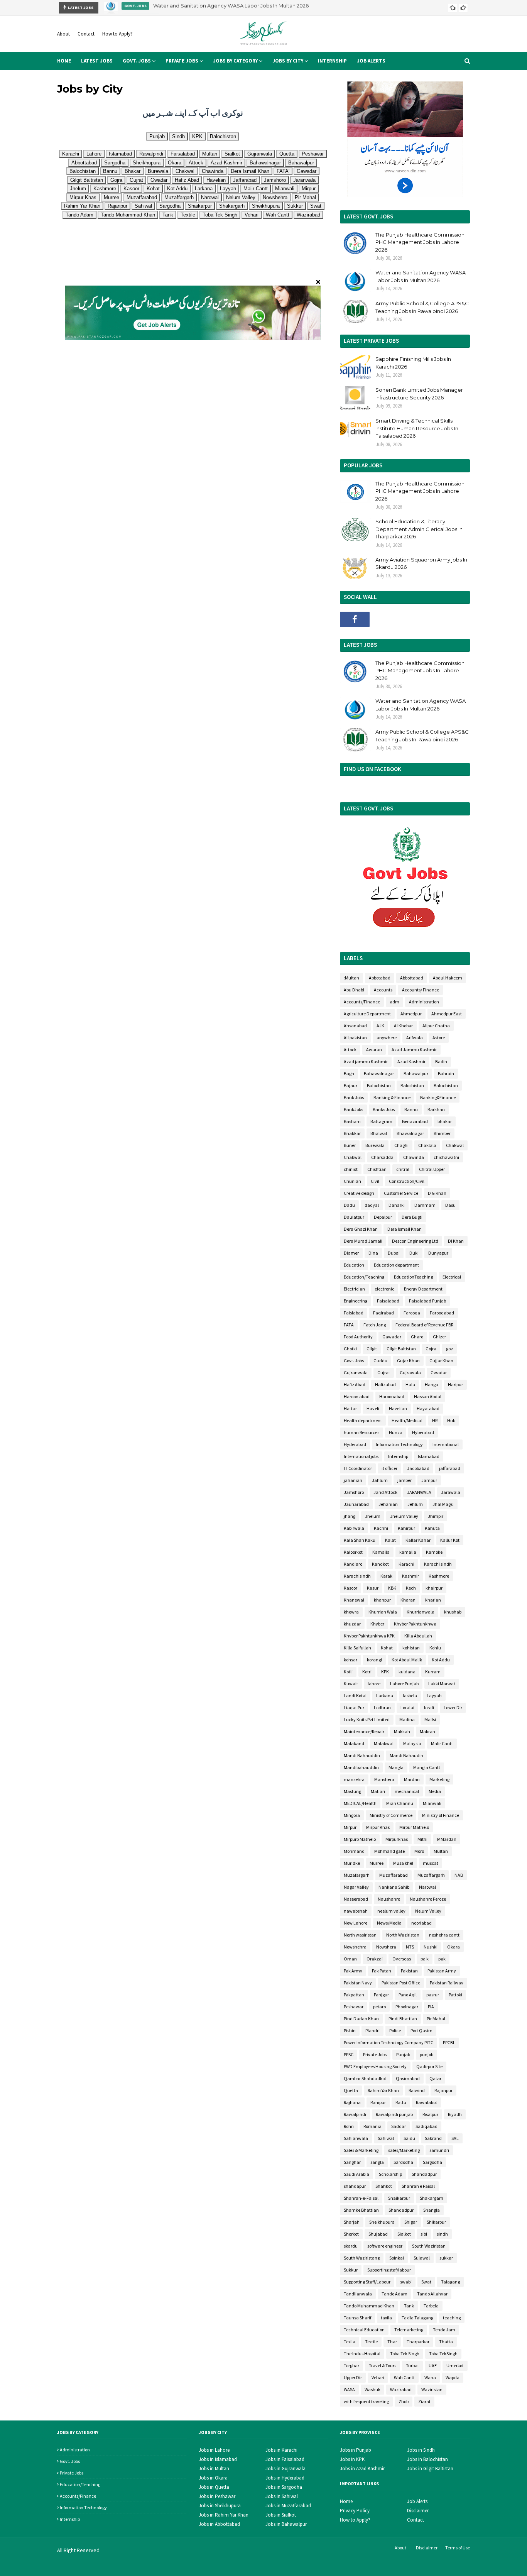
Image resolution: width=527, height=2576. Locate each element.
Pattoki (455, 1995)
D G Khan (437, 1193)
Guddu (380, 1361)
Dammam (425, 1205)
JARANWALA (419, 1492)
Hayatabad (428, 1408)
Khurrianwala (421, 1612)
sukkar (446, 2258)
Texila (350, 2342)
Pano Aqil (408, 1995)
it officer (389, 1468)
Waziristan (432, 2389)
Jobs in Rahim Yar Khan (224, 2515)
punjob (426, 2054)
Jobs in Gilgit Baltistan (430, 2469)
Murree (377, 1863)
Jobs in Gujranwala (285, 2469)
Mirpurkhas (397, 1839)
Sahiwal (386, 2138)
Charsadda (382, 1157)
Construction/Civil (407, 1181)
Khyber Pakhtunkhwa (415, 1624)
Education (354, 1265)
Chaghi (401, 1145)
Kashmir (410, 1576)
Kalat (390, 1540)
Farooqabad (442, 1313)
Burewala (375, 1145)
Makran (427, 1731)
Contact (86, 34)
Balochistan (379, 1085)
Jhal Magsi (443, 1504)
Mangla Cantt (427, 1767)
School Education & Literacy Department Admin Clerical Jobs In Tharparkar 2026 (419, 529)
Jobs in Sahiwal (282, 2496)
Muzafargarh (357, 1875)
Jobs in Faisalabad (285, 2459)
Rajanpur (443, 2090)
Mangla (396, 1767)
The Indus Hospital (362, 2354)
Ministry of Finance (441, 1815)
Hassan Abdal (428, 1396)
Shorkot (351, 2234)
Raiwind (417, 2090)
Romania (372, 2126)
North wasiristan (360, 1935)
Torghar (351, 2365)
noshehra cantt (444, 1935)
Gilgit (372, 1349)
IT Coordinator (358, 1468)
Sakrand (433, 2138)
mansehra (354, 1779)
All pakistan (355, 1038)
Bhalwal (379, 1133)
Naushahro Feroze (428, 1899)
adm (394, 1002)
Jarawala (451, 1492)
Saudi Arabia (356, 2174)
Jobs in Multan (214, 2469)
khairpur (434, 1588)
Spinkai (397, 2258)
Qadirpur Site (429, 2066)
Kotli (348, 1672)
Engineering (356, 1301)
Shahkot (384, 2186)
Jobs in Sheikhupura (220, 2506)
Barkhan (436, 1109)
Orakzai (375, 1959)
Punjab (403, 2054)
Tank (409, 2306)
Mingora (352, 1815)
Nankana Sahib (394, 1887)
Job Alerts (417, 2501)
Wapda (453, 2377)
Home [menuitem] (64, 61)
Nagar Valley (356, 1887)
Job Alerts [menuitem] (371, 61)
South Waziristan (429, 2246)
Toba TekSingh (443, 2354)
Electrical (452, 1277)
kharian (433, 1600)
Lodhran (382, 1707)
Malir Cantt (442, 1743)
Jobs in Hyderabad (285, 2478)
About (63, 34)
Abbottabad (412, 978)
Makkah (402, 1731)
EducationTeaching (413, 1277)
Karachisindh (357, 1576)
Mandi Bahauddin (362, 1755)
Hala (410, 1384)
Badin (441, 1061)
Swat (426, 2282)
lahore (374, 1684)
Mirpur (350, 1827)
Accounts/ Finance (421, 990)
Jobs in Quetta (214, 2487)
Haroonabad (392, 1396)
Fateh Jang (375, 1325)
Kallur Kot (450, 1540)
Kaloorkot (353, 1552)
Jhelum (373, 1516)
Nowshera (386, 1947)
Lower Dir (453, 1707)
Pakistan (409, 1971)
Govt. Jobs (354, 1361)
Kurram (433, 1672)
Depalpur (383, 1217)
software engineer (385, 2246)
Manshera (384, 1779)
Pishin (350, 2031)
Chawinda (414, 1157)
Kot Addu (441, 1660)
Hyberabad (423, 1432)
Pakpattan (354, 1995)
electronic (384, 1289)
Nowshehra (355, 1947)
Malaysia (412, 1743)
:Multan (351, 978)
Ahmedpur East (447, 1014)
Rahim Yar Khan (383, 2090)
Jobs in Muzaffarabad (288, 2506)
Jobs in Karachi (281, 2450)
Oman (350, 1959)
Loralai (407, 1707)
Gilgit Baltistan (401, 1349)
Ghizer (439, 1337)
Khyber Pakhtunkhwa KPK (369, 1636)
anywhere (387, 1038)
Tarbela (431, 2306)
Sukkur (351, 2270)
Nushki (431, 1947)
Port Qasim (421, 2031)
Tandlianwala (358, 2294)
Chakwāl (353, 1157)
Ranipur (378, 2102)
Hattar (350, 1408)
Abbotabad (380, 978)
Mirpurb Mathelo (360, 1839)
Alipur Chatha (436, 1026)
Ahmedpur (411, 1014)
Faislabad (354, 1313)
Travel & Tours (383, 2365)
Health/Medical (407, 1420)
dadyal (372, 1205)
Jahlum (380, 1480)
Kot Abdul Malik (407, 1660)
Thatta (446, 2342)
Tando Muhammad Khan (369, 2306)
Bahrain (446, 1073)
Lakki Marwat (442, 1684)
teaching (452, 2318)
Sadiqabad (426, 2126)
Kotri (367, 1672)
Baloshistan (412, 1085)
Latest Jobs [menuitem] (97, 61)
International (446, 1444)
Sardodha (403, 2162)
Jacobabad (418, 1468)
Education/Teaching (364, 1277)
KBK (392, 1588)
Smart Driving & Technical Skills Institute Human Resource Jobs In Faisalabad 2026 (417, 428)
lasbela (410, 1696)
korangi (374, 1660)
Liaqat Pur (354, 1707)
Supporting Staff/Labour (367, 2282)
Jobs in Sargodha (284, 2487)
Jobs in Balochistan (427, 2459)
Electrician (354, 1289)
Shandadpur (401, 2210)
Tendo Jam (444, 2330)
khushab (453, 1612)
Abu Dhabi (354, 990)
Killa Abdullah (418, 1636)
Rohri (349, 2126)
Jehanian (388, 1504)
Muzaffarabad (394, 1875)
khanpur (382, 1600)
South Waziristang (362, 2258)
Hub (451, 1420)
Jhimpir (436, 1516)
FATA (349, 1325)
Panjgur (381, 1995)
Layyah (434, 1696)
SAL (455, 2138)
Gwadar (439, 1373)
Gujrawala (410, 1373)
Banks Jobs (384, 1109)
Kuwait (351, 1684)
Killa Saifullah (357, 1648)
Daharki (397, 1205)
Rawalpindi (355, 2114)
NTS (410, 1947)
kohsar (350, 1660)
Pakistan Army (442, 1971)
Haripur (455, 1384)
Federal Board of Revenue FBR (424, 1325)
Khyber (377, 1624)
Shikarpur (436, 2222)
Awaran (374, 1050)
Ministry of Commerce (391, 1815)
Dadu (349, 1205)
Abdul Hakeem (448, 978)
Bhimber (442, 1133)
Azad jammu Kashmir (366, 1061)
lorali (429, 1707)
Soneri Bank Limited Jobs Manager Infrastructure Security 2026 (419, 394)
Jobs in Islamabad (218, 2459)
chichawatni (446, 1157)
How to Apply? (117, 34)
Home (346, 2501)
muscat (431, 1863)
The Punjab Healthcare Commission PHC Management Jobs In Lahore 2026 (420, 242)
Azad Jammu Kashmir (414, 1050)
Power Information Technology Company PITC (388, 2042)
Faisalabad (388, 1301)
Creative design (359, 1193)
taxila (386, 2318)
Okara (454, 1947)
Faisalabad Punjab (427, 1301)
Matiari (378, 1791)
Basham (352, 1121)
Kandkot (380, 1564)
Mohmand (354, 1851)
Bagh (349, 1073)
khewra (351, 1612)
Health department (363, 1420)
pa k (425, 1959)
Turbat (412, 2365)
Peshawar (354, 2007)
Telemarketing (409, 2330)
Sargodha (432, 2162)
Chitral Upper (432, 1169)
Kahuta (432, 1528)
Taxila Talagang (417, 2318)
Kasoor (350, 1588)
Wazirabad (401, 2389)
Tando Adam (394, 2294)
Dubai (394, 1253)
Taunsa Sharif (357, 2318)
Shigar (411, 2222)
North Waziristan (403, 1935)
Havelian (398, 1408)
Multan (441, 1851)
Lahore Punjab (404, 1684)
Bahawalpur (416, 1073)
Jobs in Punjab (356, 2450)
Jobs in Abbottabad (219, 2524)
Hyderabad (355, 1444)
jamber (405, 1480)
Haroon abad (357, 1396)
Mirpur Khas (378, 1827)
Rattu (401, 2102)
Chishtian (377, 1169)
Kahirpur (406, 1528)
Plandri (372, 2031)
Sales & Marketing (361, 2150)
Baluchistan (446, 1085)
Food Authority (358, 1337)
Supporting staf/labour (389, 2270)
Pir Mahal (436, 2019)
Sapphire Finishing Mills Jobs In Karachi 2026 (413, 363)
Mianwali (432, 1803)
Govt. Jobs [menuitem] (137, 61)
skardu (351, 2246)
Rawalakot (426, 2102)
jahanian (353, 1480)
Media (435, 1791)
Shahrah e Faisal (418, 2186)
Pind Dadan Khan (361, 2019)
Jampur (429, 1480)
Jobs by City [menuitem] (288, 61)
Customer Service (401, 1193)
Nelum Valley (428, 1911)
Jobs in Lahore (214, 2450)
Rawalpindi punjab (394, 2114)
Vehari (378, 2377)
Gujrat (384, 1373)
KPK (385, 1672)
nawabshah (356, 1911)
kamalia (408, 1552)
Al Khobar (403, 1026)
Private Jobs (375, 2054)
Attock (350, 1050)
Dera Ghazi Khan (361, 1229)
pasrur (433, 1995)
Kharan (408, 1600)
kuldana (407, 1672)
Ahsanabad (355, 1026)
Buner (350, 1145)
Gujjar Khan (441, 1361)
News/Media (389, 1923)
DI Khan (456, 1241)
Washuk (372, 2389)
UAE (433, 2365)
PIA (431, 2007)
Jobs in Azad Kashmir (362, 2469)
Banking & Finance (392, 1097)
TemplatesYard (96, 2565)
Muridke (352, 1863)
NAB (459, 1875)
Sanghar (352, 2162)
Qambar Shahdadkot (365, 2078)
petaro (379, 2007)
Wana (430, 2377)
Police (395, 2031)
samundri (439, 2150)
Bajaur (350, 1085)
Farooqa (412, 1313)
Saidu (409, 2138)
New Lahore (356, 1923)
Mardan (412, 1779)
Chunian (352, 1181)
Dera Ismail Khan (405, 1229)
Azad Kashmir (411, 1061)
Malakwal (384, 1743)
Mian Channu (400, 1803)
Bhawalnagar (410, 1133)
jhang (350, 1516)
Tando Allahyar (432, 2294)
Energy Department (423, 1289)
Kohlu (435, 1648)
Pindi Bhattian (403, 2019)
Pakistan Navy (358, 1983)
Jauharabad (356, 1504)
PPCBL (449, 2042)
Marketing (439, 1779)
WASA (349, 2389)
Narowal (427, 1887)
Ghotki (350, 1349)
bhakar (445, 1121)
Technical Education (364, 2330)
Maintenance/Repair (364, 1731)
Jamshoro (354, 1492)
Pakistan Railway (447, 1983)
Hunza (396, 1432)
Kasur (373, 1588)
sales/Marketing (404, 2150)
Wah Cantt (404, 2377)
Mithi (422, 1839)
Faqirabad (383, 1313)
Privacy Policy (355, 2511)
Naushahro (389, 1899)
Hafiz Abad (355, 1384)
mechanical (407, 1791)
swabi (406, 2282)
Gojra (431, 1349)
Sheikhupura (382, 2222)
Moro (419, 1851)
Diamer (351, 1253)
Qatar (435, 2078)
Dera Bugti (412, 1217)
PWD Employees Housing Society (375, 2066)
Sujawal (422, 2258)
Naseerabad (356, 1899)
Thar (392, 2342)
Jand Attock (385, 1492)
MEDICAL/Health (360, 1803)
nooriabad (421, 1923)
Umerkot (455, 2365)
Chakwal (455, 1145)
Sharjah (352, 2222)
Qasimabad (408, 2078)
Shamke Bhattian (361, 2210)
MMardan (447, 1839)
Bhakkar (352, 1133)
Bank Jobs (354, 1097)
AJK (380, 1026)
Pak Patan (382, 1971)
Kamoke (434, 1552)
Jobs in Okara (213, 2478)
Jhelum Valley (404, 1516)
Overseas (402, 1959)
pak (442, 1959)
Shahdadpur (424, 2174)
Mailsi (430, 1719)
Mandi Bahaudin (406, 1755)
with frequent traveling (366, 2401)
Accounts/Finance (362, 1002)
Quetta (351, 2090)
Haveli (373, 1408)
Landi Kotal (355, 1696)
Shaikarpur (399, 2198)
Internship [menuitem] (332, 61)
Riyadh (455, 2114)
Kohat (387, 1648)
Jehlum (415, 1504)
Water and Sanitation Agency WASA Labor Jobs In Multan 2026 (421, 276)
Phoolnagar (407, 2007)
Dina (373, 1253)
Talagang (450, 2282)
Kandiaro (353, 1564)
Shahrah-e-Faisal (361, 2198)
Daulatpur (354, 1217)
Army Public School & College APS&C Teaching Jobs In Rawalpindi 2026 (252, 8)
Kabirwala (354, 1528)
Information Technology (399, 1444)
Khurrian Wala (383, 1612)
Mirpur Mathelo (414, 1827)
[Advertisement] (405, 195)
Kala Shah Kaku (360, 1540)
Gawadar (392, 1337)
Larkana (385, 1696)
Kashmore (439, 1576)
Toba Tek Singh (405, 2354)
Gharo (417, 1337)
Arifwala (415, 1038)
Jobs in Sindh (421, 2450)
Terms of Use (458, 2548)
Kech (411, 1588)
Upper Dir (353, 2377)
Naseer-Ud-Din (156, 2565)
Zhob (404, 2401)
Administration (424, 1002)
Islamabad (429, 1456)
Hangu (432, 1384)
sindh (442, 2234)
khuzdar (352, 1624)
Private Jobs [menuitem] (182, 61)
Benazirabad (415, 1121)
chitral (403, 1169)
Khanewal (354, 1600)
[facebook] (355, 619)
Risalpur (430, 2114)
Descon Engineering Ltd (415, 1241)
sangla (377, 2162)
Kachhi (381, 1528)
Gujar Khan (408, 1361)
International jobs (361, 1456)
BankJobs (353, 1109)
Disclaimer (418, 2511)
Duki (414, 1253)
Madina (407, 1719)
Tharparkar (418, 2342)
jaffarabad (450, 1468)
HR (435, 1420)
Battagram (381, 1121)
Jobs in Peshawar (217, 2496)
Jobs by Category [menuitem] (235, 61)
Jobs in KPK (352, 2459)
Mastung (352, 1791)
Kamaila (381, 1552)
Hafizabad (385, 1384)
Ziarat (424, 2401)
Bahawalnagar (379, 1073)
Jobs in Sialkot (281, 2515)
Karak (386, 1576)
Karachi (406, 1564)
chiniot (351, 1169)
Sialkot (404, 2234)
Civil (375, 1181)
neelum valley (391, 1911)
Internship (398, 1456)
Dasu (450, 1205)
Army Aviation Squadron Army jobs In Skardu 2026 (421, 563)
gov (449, 1349)
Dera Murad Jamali (363, 1241)
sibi (424, 2234)
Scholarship (390, 2174)
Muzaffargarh (431, 1875)
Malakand (354, 1743)
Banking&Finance (438, 1097)
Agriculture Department (367, 1014)
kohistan (411, 1648)
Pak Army (353, 1971)
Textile (371, 2342)
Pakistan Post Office (401, 1983)
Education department (396, 1265)
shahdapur (355, 2186)
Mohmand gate (389, 1851)
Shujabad (378, 2234)
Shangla (432, 2210)
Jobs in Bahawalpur (286, 2524)
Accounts (383, 990)
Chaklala (427, 1145)
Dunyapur (438, 1253)
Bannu (411, 1109)
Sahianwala (356, 2138)
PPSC (349, 2054)
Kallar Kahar (418, 1540)
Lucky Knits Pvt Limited (367, 1719)
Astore (439, 1038)
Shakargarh (432, 2198)
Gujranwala (356, 1373)
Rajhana (352, 2102)
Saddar (399, 2126)
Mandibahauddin (361, 1767)
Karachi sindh (438, 1564)
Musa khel (403, 1863)
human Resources (361, 1432)
